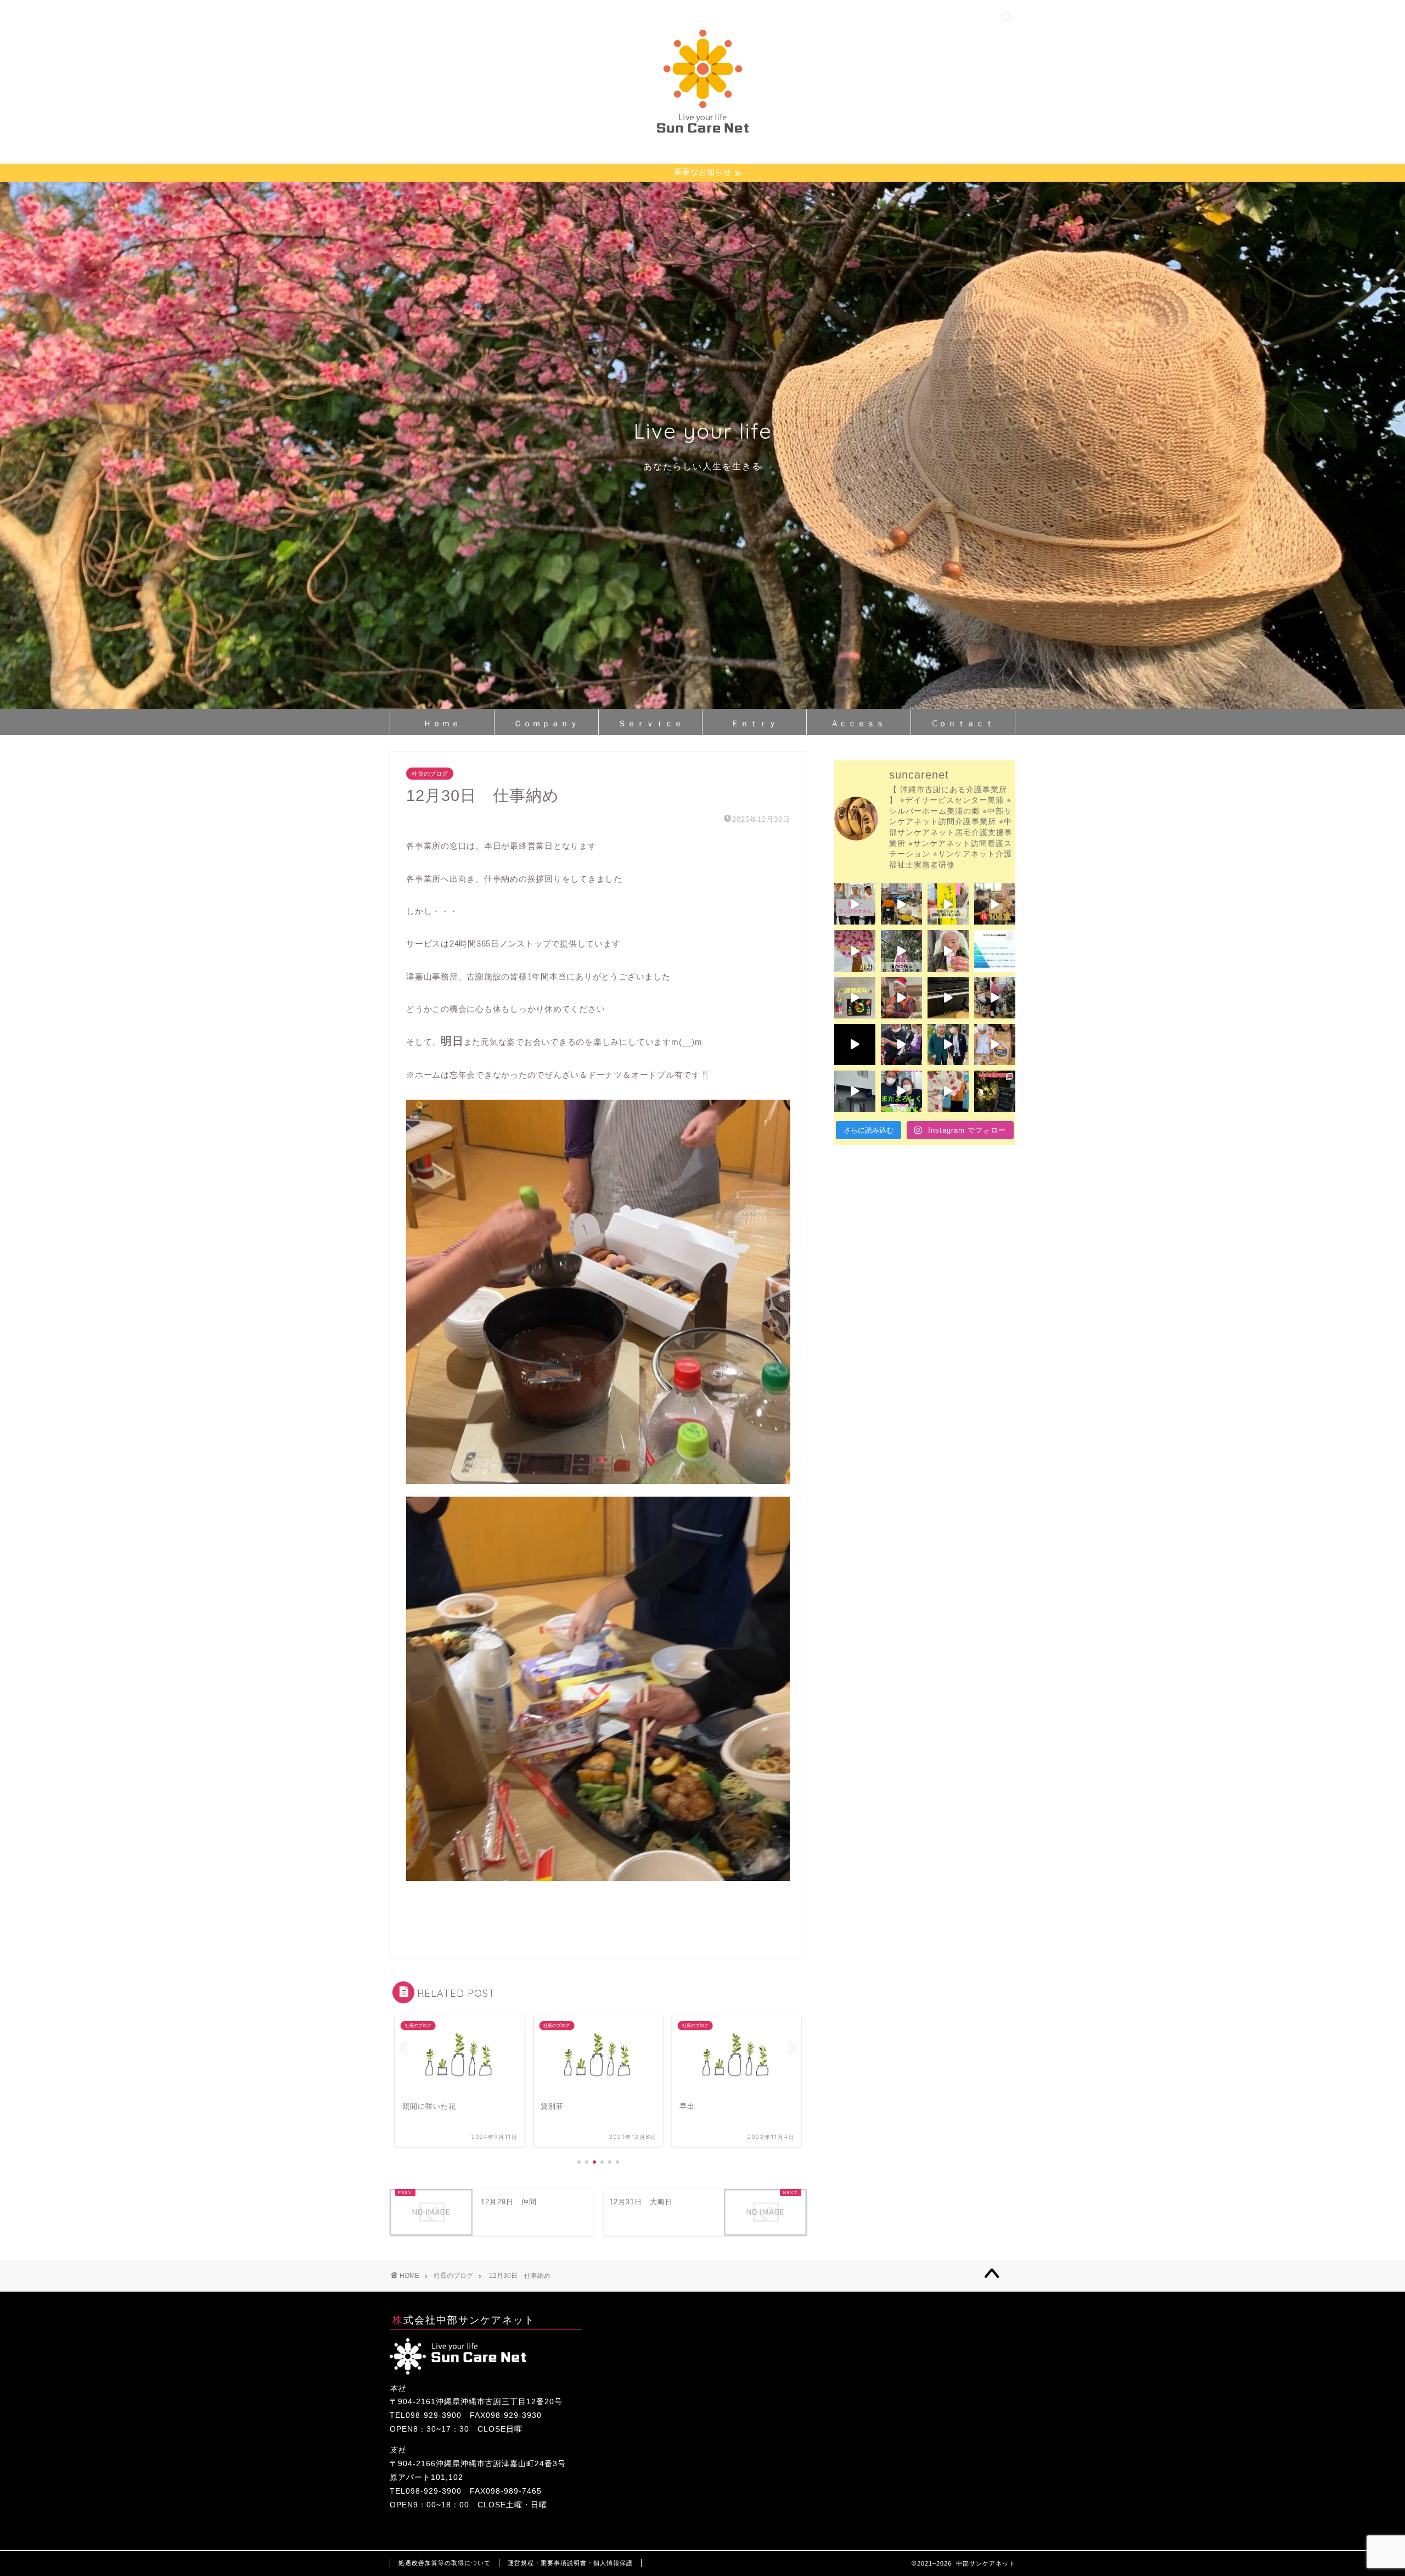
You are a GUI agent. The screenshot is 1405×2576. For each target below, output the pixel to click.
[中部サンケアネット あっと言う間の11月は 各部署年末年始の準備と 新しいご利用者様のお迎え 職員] (948, 1045)
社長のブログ (430, 774)
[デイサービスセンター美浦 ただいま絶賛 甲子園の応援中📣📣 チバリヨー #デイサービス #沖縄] (901, 904)
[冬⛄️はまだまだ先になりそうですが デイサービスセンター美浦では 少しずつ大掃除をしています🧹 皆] (995, 998)
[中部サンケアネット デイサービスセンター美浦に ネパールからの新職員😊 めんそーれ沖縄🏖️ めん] (855, 904)
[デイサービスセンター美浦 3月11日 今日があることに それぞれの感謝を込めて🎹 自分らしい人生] (901, 951)
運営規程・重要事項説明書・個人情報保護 (570, 2563)
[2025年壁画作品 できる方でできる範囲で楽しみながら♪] (855, 951)
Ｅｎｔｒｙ (754, 723)
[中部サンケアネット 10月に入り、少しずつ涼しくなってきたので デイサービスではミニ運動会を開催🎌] (901, 1091)
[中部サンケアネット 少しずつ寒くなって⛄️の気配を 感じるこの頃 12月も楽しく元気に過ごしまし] (855, 1045)
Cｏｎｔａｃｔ (963, 723)
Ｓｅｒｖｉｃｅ (651, 723)
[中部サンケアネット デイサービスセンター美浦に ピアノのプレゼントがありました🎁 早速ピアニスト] (948, 998)
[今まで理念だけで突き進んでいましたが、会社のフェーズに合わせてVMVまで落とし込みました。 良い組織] (995, 951)
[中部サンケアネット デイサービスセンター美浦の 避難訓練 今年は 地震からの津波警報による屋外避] (901, 1045)
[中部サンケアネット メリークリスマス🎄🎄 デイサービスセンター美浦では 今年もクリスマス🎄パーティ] (901, 998)
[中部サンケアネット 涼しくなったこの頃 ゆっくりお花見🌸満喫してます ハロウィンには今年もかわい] (995, 1045)
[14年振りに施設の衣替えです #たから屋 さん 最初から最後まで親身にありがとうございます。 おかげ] (855, 1091)
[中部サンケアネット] (702, 134)
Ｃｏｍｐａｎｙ (546, 723)
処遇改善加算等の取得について (445, 2563)
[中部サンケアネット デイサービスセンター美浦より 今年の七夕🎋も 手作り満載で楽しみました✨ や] (948, 904)
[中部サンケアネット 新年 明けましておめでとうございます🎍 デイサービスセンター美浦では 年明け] (855, 998)
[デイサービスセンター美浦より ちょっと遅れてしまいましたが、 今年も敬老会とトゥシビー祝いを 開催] (948, 1091)
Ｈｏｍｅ (442, 723)
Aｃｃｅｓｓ (859, 723)
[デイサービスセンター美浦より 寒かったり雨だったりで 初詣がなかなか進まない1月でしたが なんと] (948, 951)
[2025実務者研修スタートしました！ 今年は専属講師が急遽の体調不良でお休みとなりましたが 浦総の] (995, 1091)
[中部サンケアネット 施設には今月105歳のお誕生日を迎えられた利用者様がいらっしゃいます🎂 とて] (995, 904)
